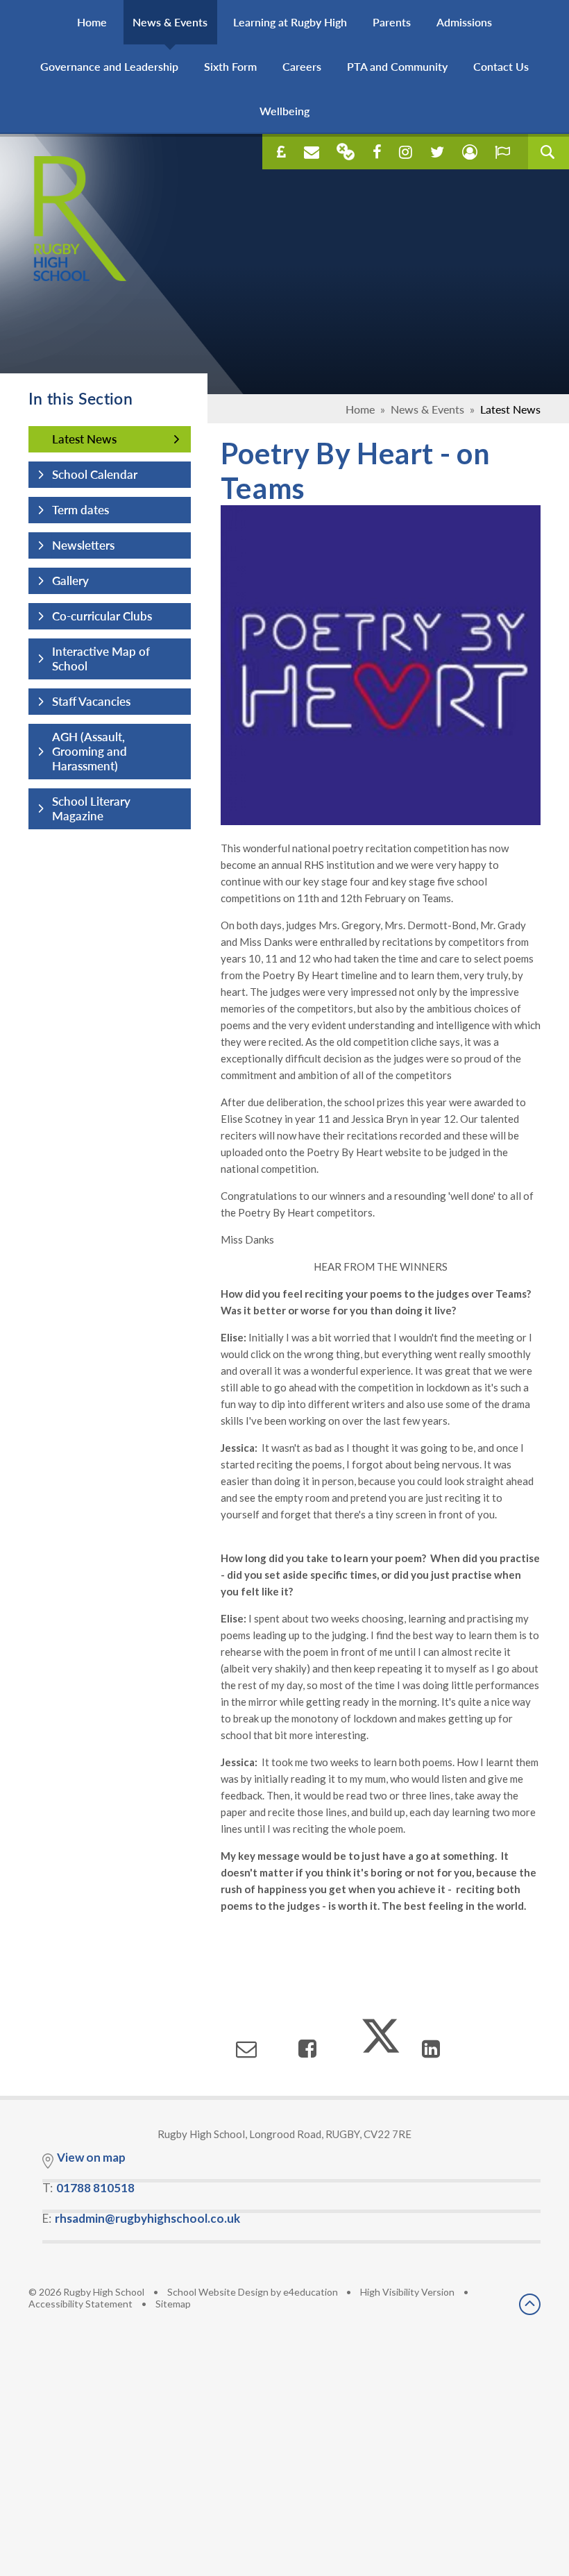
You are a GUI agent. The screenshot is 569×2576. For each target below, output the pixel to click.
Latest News (510, 409)
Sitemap (173, 2304)
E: (141, 2218)
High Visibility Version (407, 2292)
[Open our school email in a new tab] (312, 152)
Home (360, 409)
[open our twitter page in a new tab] (437, 152)
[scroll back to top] (530, 2305)
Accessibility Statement (80, 2304)
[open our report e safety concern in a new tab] (502, 152)
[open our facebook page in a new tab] (377, 152)
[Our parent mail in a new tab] (346, 152)
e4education (311, 2292)
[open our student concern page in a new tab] (470, 152)
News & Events (427, 409)
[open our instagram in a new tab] (406, 152)
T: (88, 2188)
